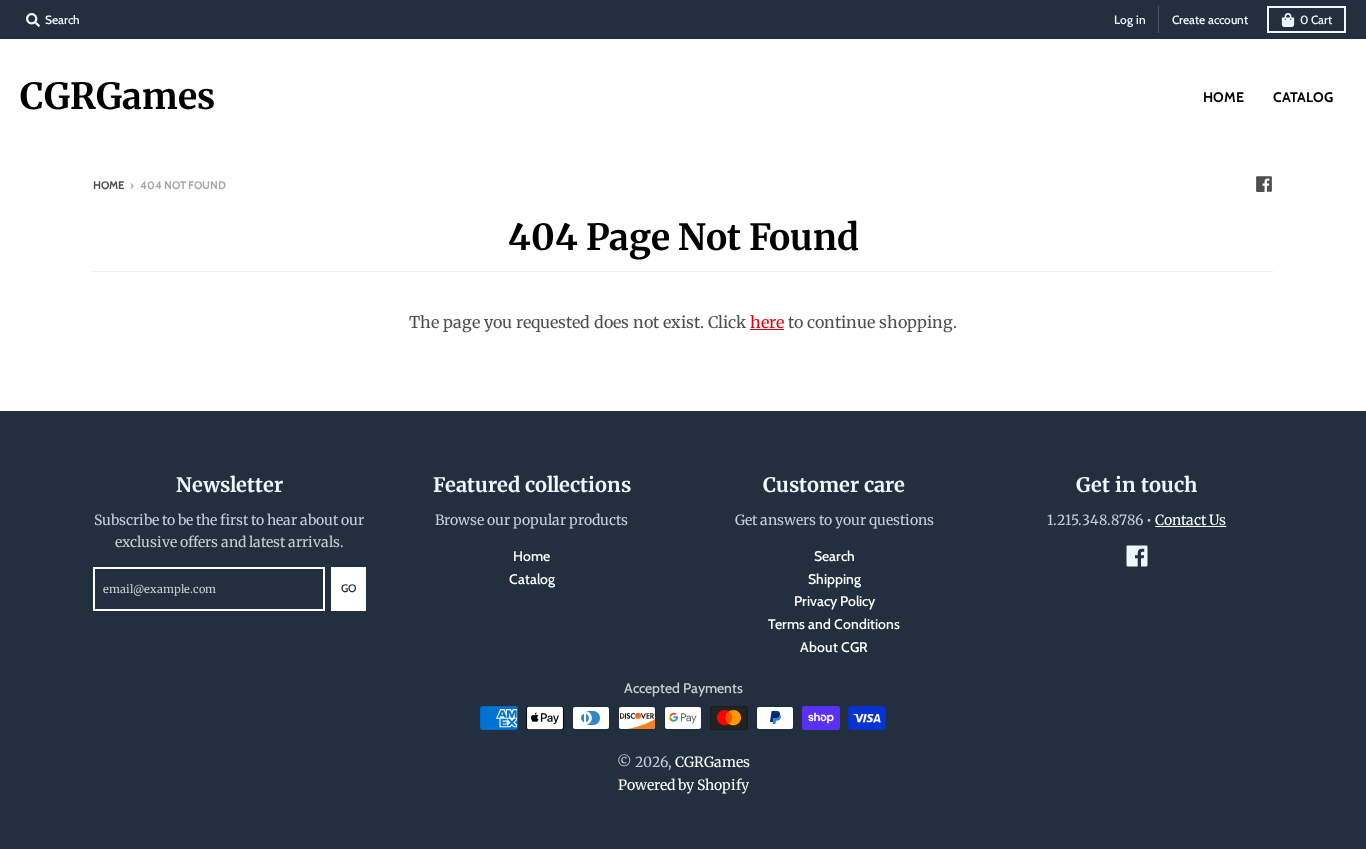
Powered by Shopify (683, 785)
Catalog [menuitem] (1303, 97)
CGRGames (117, 97)
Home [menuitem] (1223, 97)
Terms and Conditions (834, 624)
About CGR (834, 647)
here (767, 322)
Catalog (532, 579)
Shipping (834, 579)
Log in (1130, 19)
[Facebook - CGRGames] (1264, 184)
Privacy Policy (834, 601)
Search (834, 556)
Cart (1316, 19)
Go (348, 588)
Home (108, 185)
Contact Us (1190, 520)
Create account (1210, 19)
